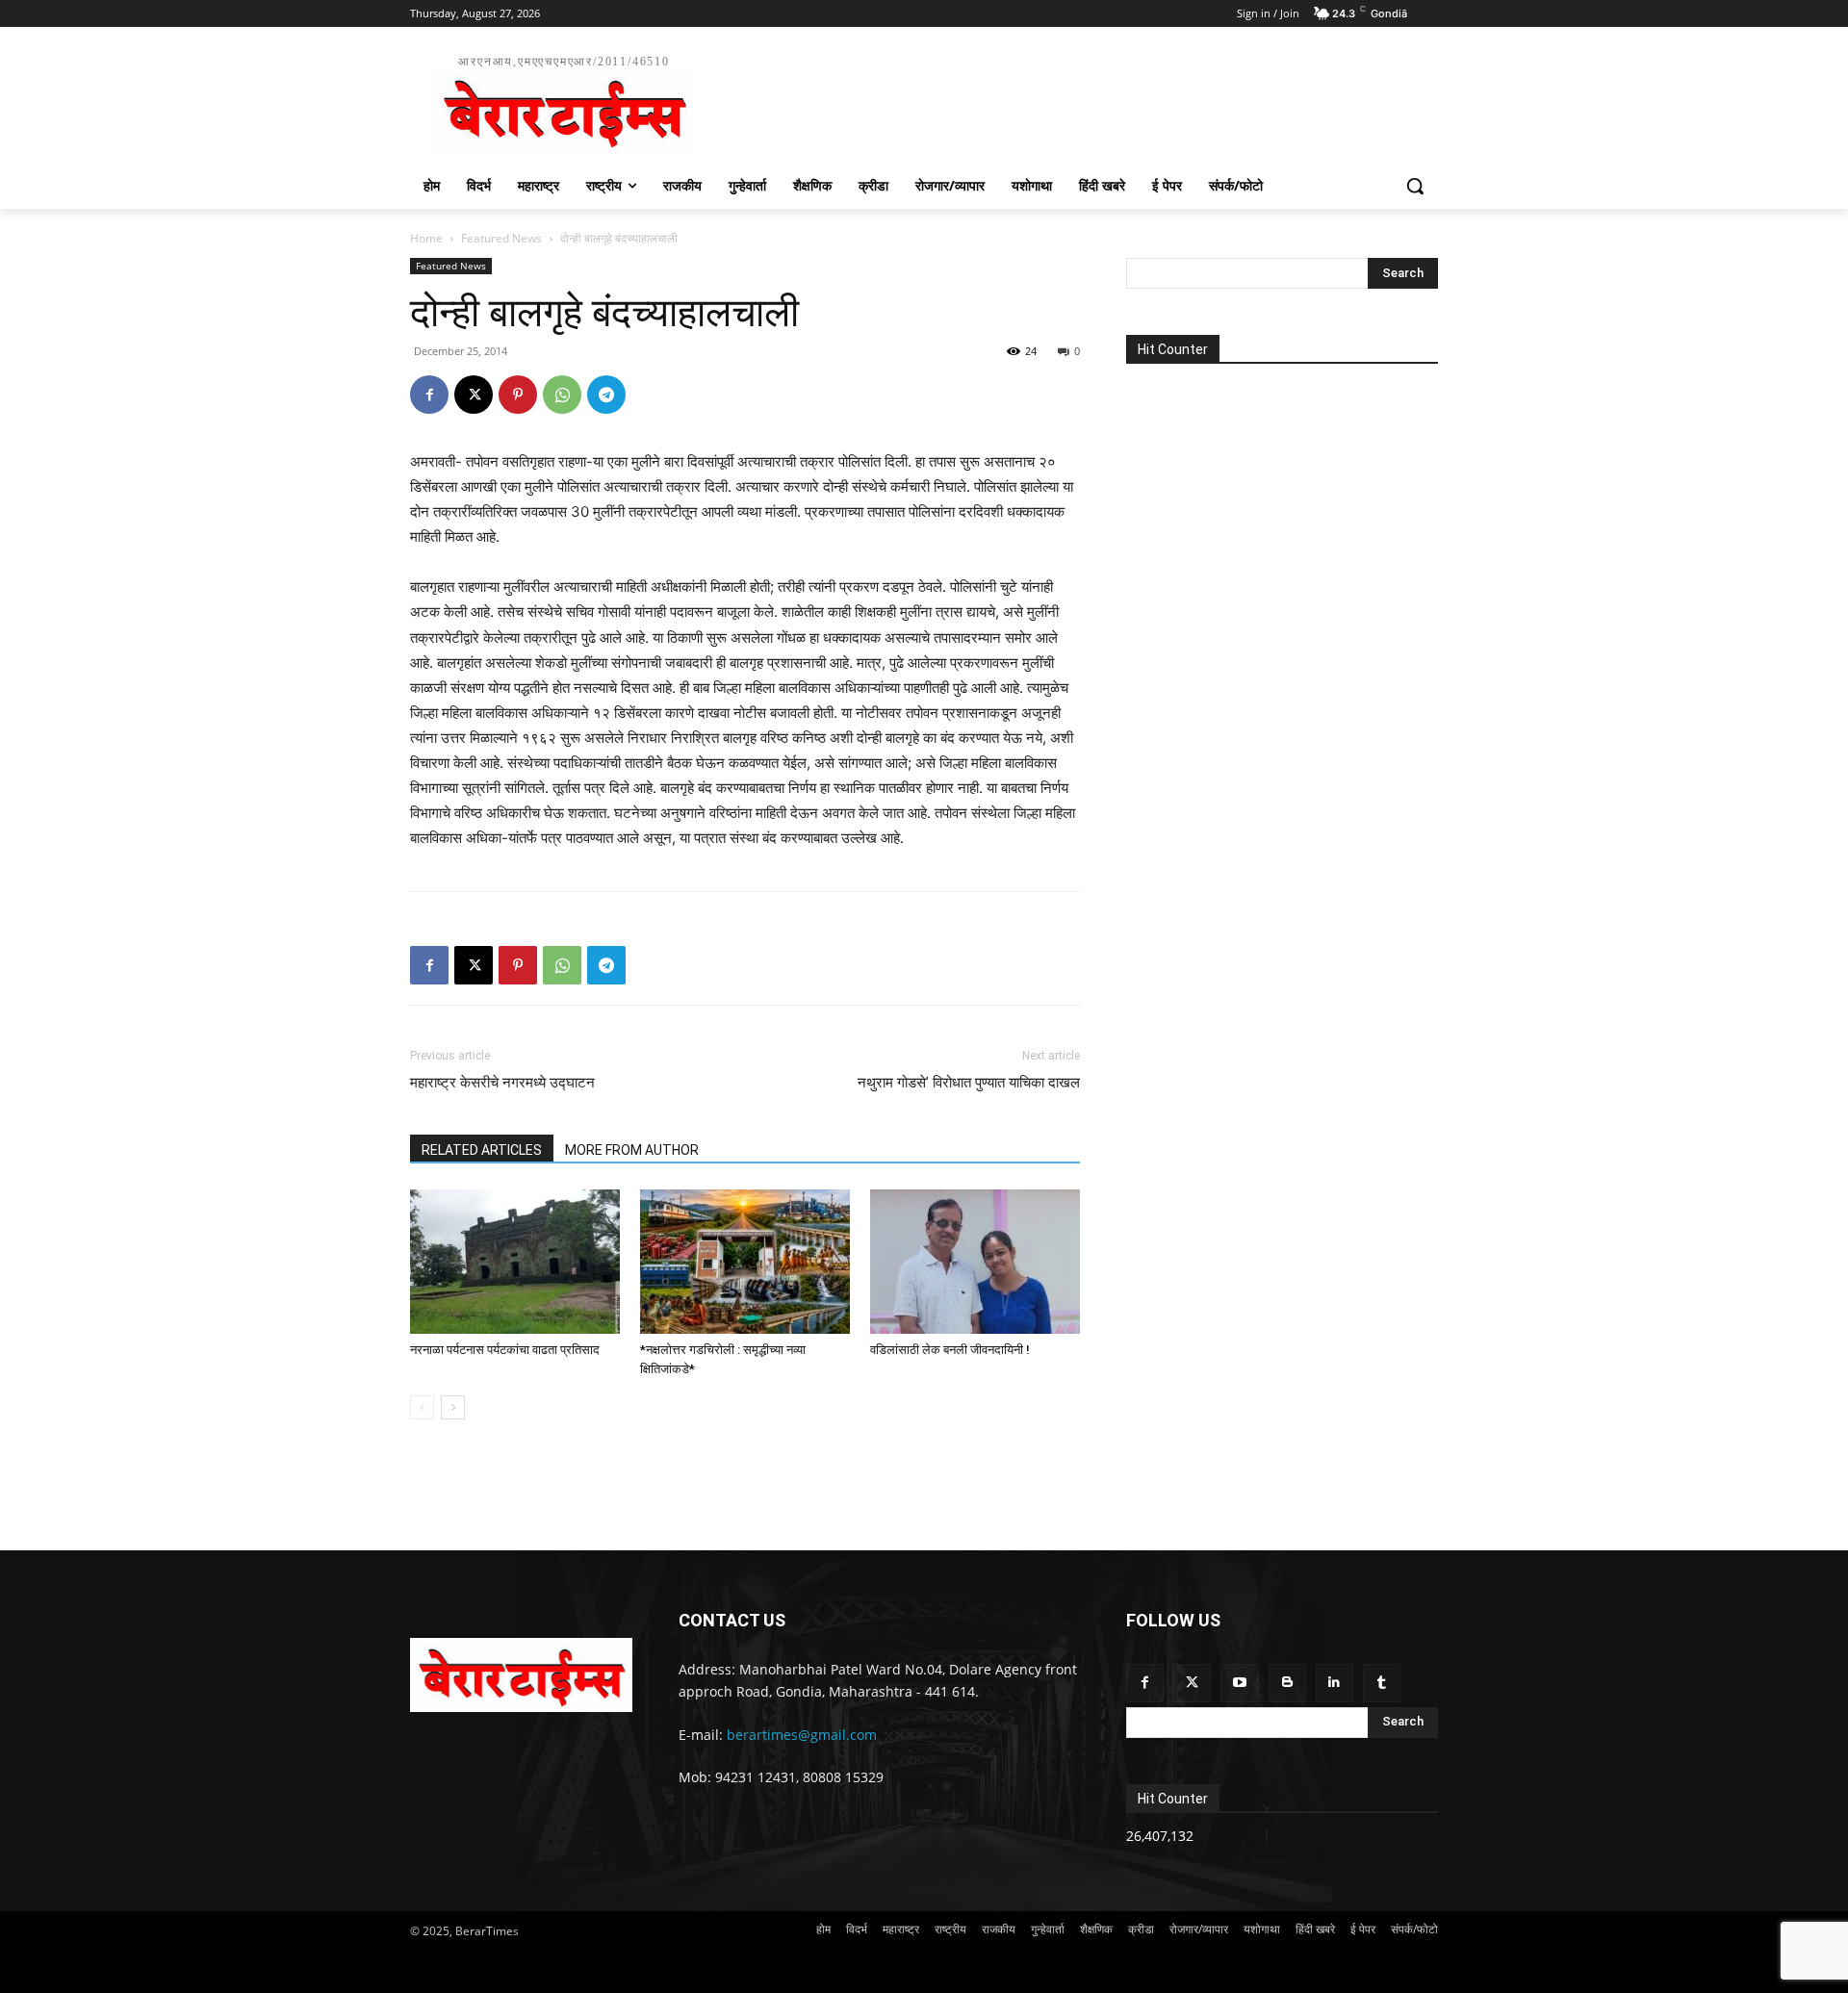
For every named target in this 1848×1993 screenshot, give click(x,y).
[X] (474, 395)
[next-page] (453, 1407)
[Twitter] (1192, 1683)
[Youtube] (1239, 1683)
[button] (1415, 186)
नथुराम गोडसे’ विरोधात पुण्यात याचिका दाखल (969, 1083)
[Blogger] (1287, 1683)
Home (426, 238)
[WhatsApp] (562, 395)
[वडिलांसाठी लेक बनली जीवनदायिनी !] (975, 1262)
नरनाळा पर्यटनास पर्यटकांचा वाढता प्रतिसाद (505, 1350)
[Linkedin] (1335, 1683)
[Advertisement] (1068, 102)
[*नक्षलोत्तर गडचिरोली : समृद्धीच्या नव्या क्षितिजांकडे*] (745, 1262)
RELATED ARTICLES (482, 1150)
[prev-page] (422, 1407)
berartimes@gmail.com (802, 1735)
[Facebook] (429, 395)
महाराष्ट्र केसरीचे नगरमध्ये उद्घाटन (502, 1083)
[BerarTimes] (521, 1674)
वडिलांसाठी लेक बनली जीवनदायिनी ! (950, 1350)
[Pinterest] (518, 395)
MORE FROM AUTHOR (632, 1150)
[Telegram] (606, 395)
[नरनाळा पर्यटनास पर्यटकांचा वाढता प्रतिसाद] (515, 1262)
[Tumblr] (1382, 1683)
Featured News (501, 238)
